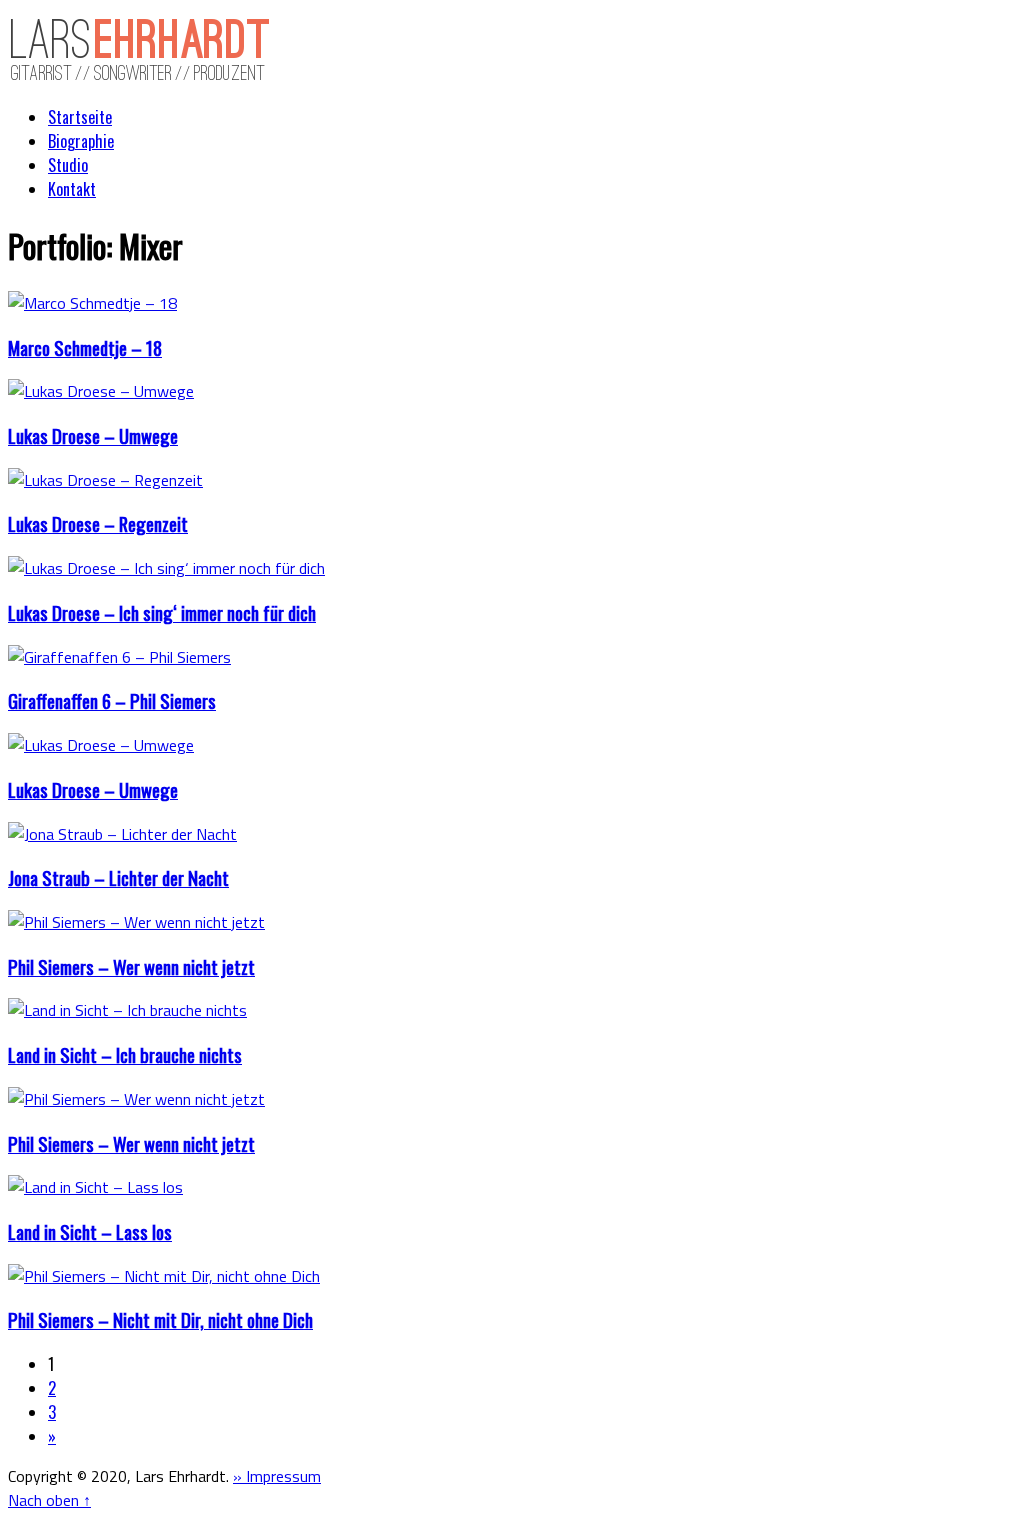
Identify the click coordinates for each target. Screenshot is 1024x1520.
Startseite (80, 117)
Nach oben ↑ (49, 1500)
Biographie (81, 141)
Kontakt (72, 189)
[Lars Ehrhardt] (140, 77)
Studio (68, 165)
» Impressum (277, 1476)
